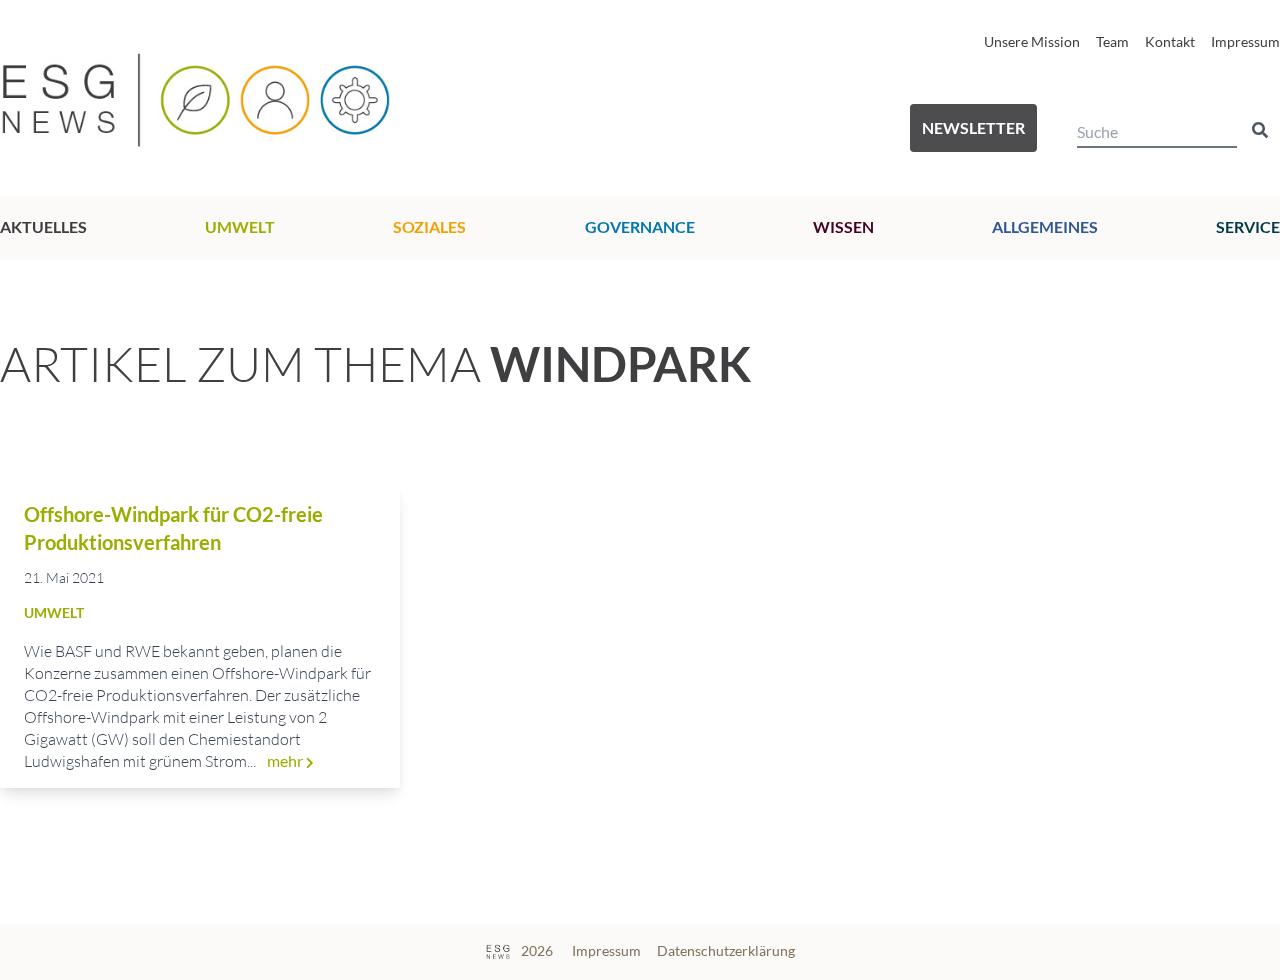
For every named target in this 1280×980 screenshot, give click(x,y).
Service (1248, 226)
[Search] (1260, 130)
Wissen (843, 226)
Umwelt (240, 226)
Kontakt (1170, 41)
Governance (640, 226)
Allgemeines (1045, 226)
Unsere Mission (1032, 41)
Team (1112, 41)
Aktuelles (43, 226)
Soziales (429, 226)
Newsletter (973, 127)
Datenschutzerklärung (726, 950)
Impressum (1245, 41)
